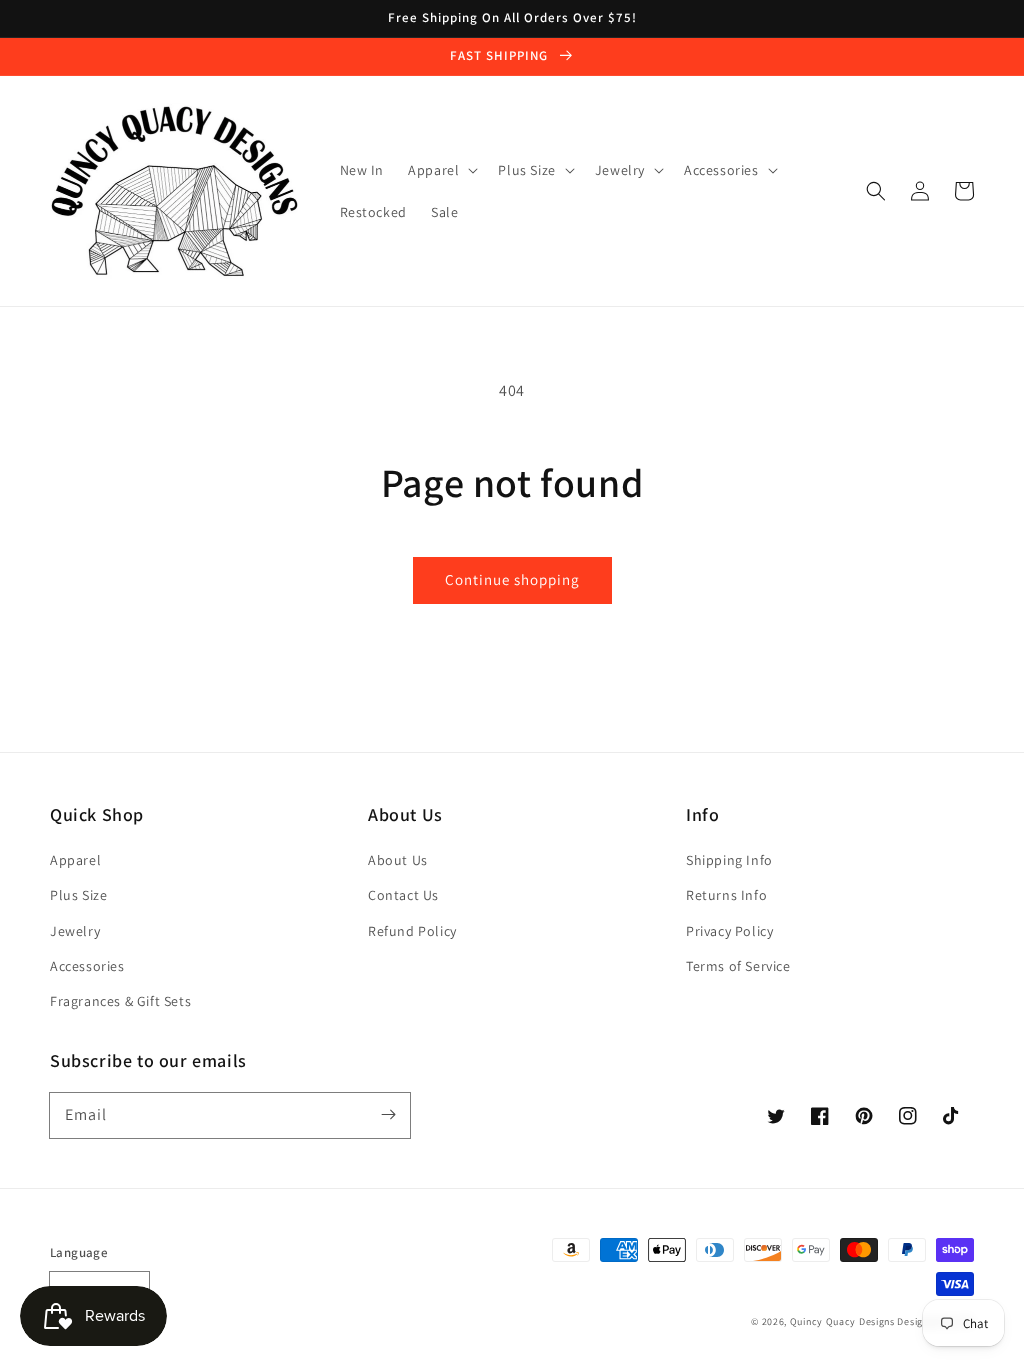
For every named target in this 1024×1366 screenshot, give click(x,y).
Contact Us (403, 895)
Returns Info (726, 895)
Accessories (87, 966)
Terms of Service (738, 966)
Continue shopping (512, 579)
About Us (398, 860)
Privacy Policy (729, 931)
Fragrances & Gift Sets (120, 1001)
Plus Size (78, 895)
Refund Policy (412, 931)
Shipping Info (729, 860)
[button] (876, 191)
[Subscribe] (388, 1115)
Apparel (75, 860)
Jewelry (75, 931)
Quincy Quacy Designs (842, 1321)
